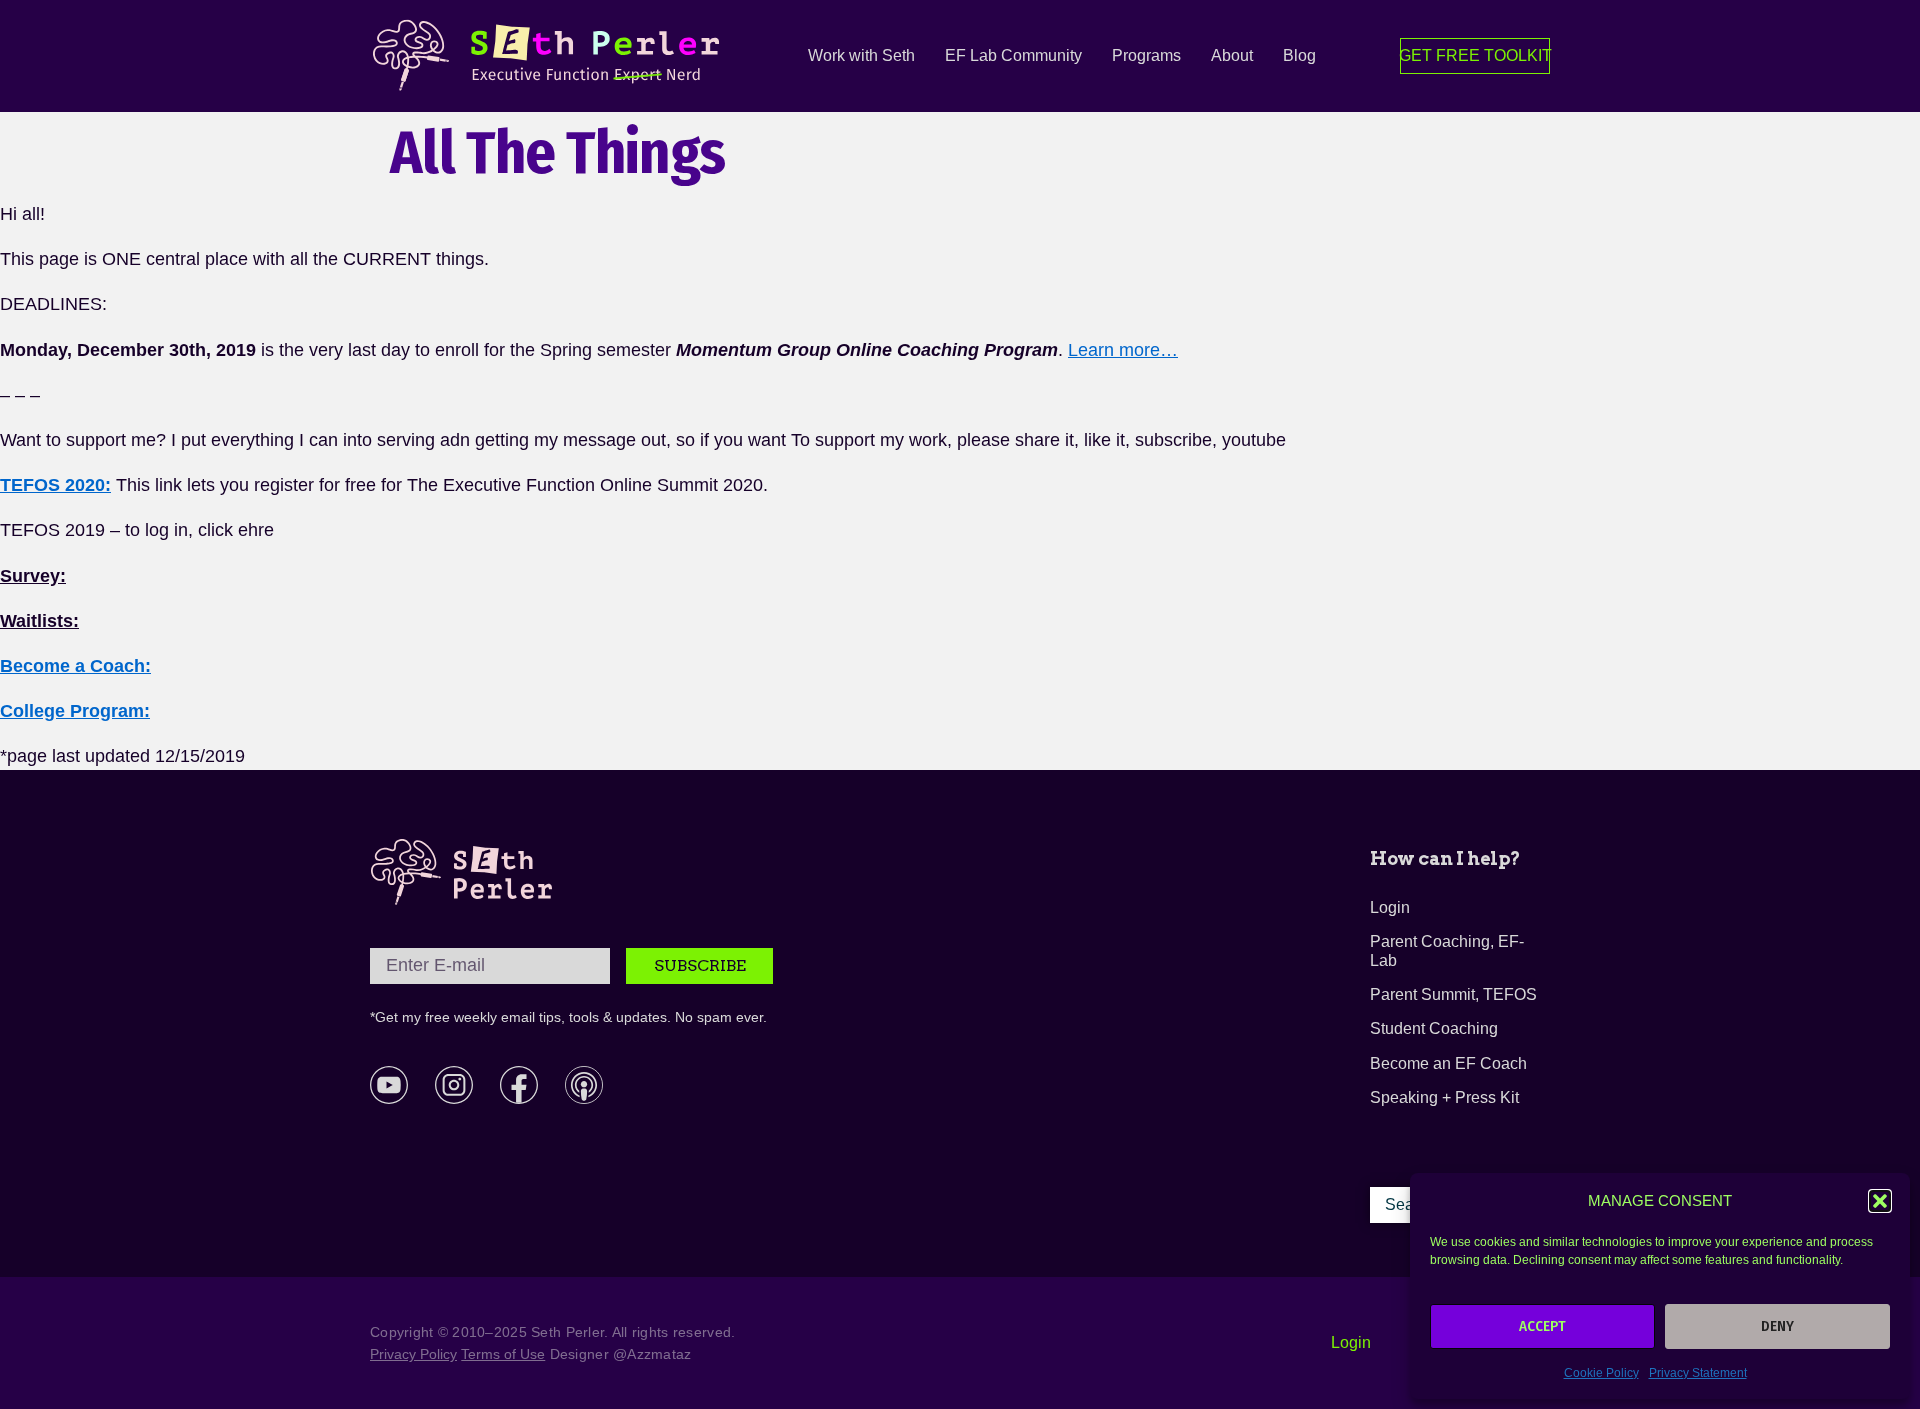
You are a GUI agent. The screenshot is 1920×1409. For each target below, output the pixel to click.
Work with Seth (861, 55)
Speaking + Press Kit (1444, 1097)
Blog (1299, 55)
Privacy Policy (413, 1354)
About (1232, 55)
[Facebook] (519, 1085)
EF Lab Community (1013, 55)
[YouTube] (389, 1085)
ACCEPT (1542, 1326)
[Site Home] (462, 872)
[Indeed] (584, 1085)
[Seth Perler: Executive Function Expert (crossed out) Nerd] (551, 56)
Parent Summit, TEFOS (1453, 994)
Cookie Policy (1601, 1373)
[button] (1880, 1201)
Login (1390, 907)
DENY (1777, 1326)
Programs (1146, 55)
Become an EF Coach (1448, 1063)
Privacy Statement (1698, 1373)
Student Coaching (1434, 1028)
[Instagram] (454, 1085)
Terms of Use (503, 1354)
